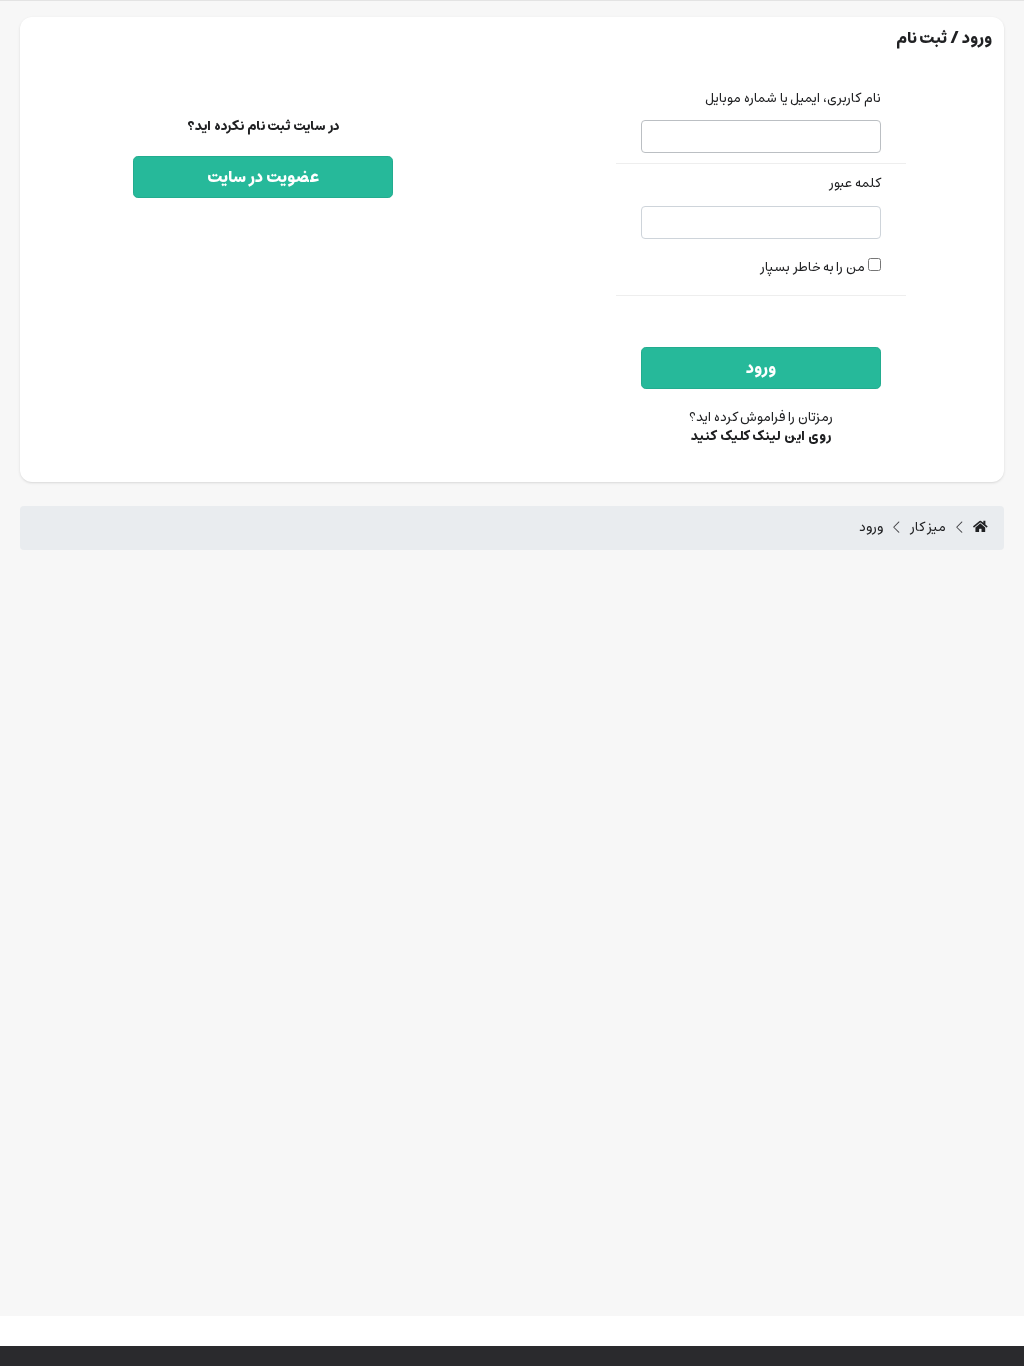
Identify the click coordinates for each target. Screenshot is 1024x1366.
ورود (761, 368)
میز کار (928, 528)
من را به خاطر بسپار (814, 267)
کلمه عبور (855, 184)
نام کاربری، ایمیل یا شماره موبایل (793, 99)
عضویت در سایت (263, 177)
